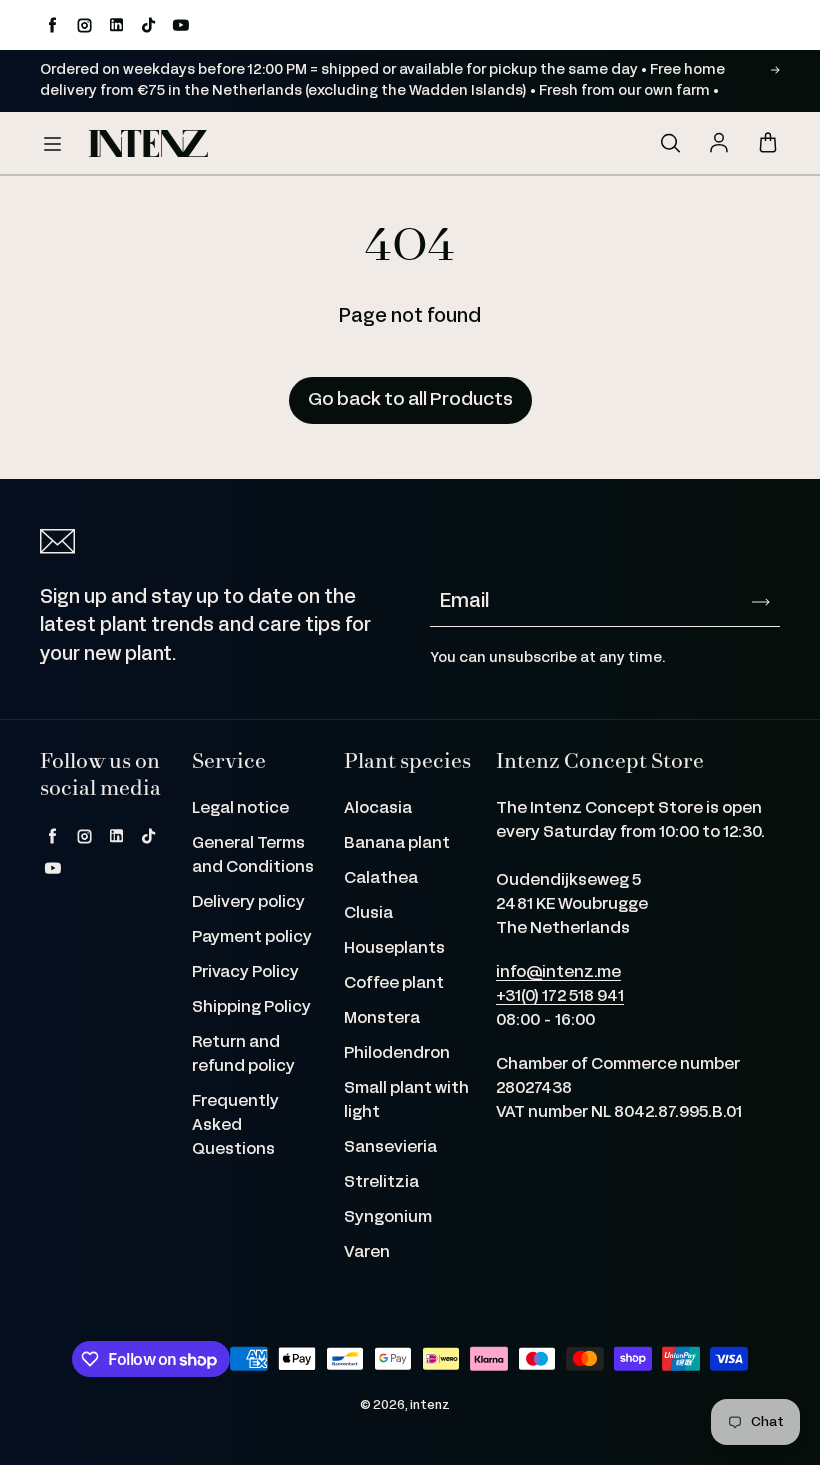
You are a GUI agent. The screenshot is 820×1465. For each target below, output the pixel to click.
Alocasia (378, 808)
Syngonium (388, 1217)
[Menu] (52, 144)
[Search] (670, 144)
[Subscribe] (761, 602)
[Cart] (768, 144)
